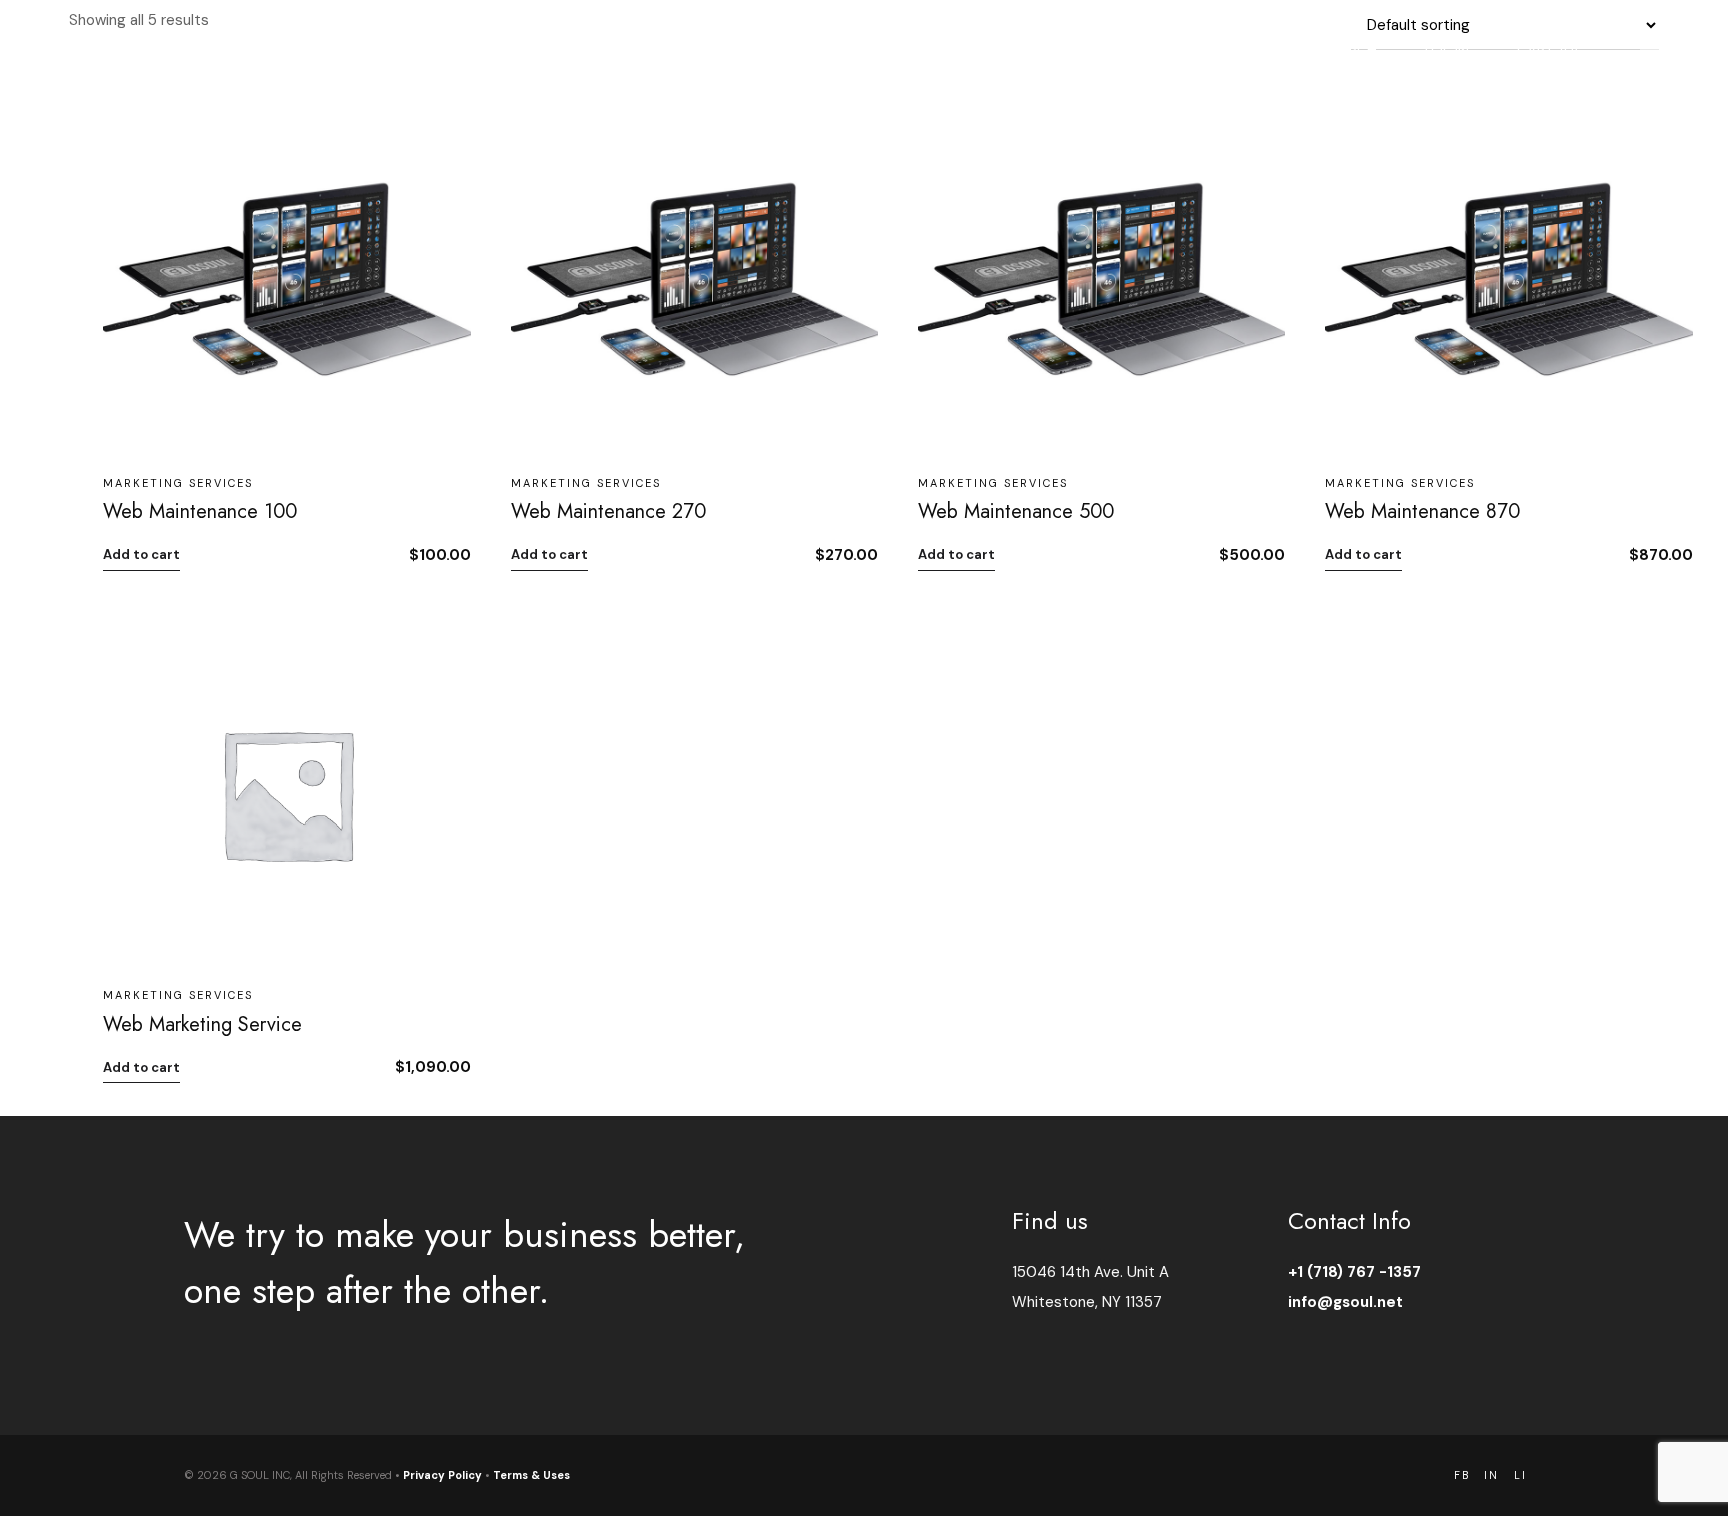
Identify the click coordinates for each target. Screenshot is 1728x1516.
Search (1350, 50)
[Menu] (1650, 50)
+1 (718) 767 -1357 (1354, 1272)
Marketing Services (178, 483)
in (1491, 1475)
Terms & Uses (531, 1475)
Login (1447, 50)
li (1520, 1475)
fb (1462, 1475)
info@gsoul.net (1345, 1302)
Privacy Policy (442, 1475)
